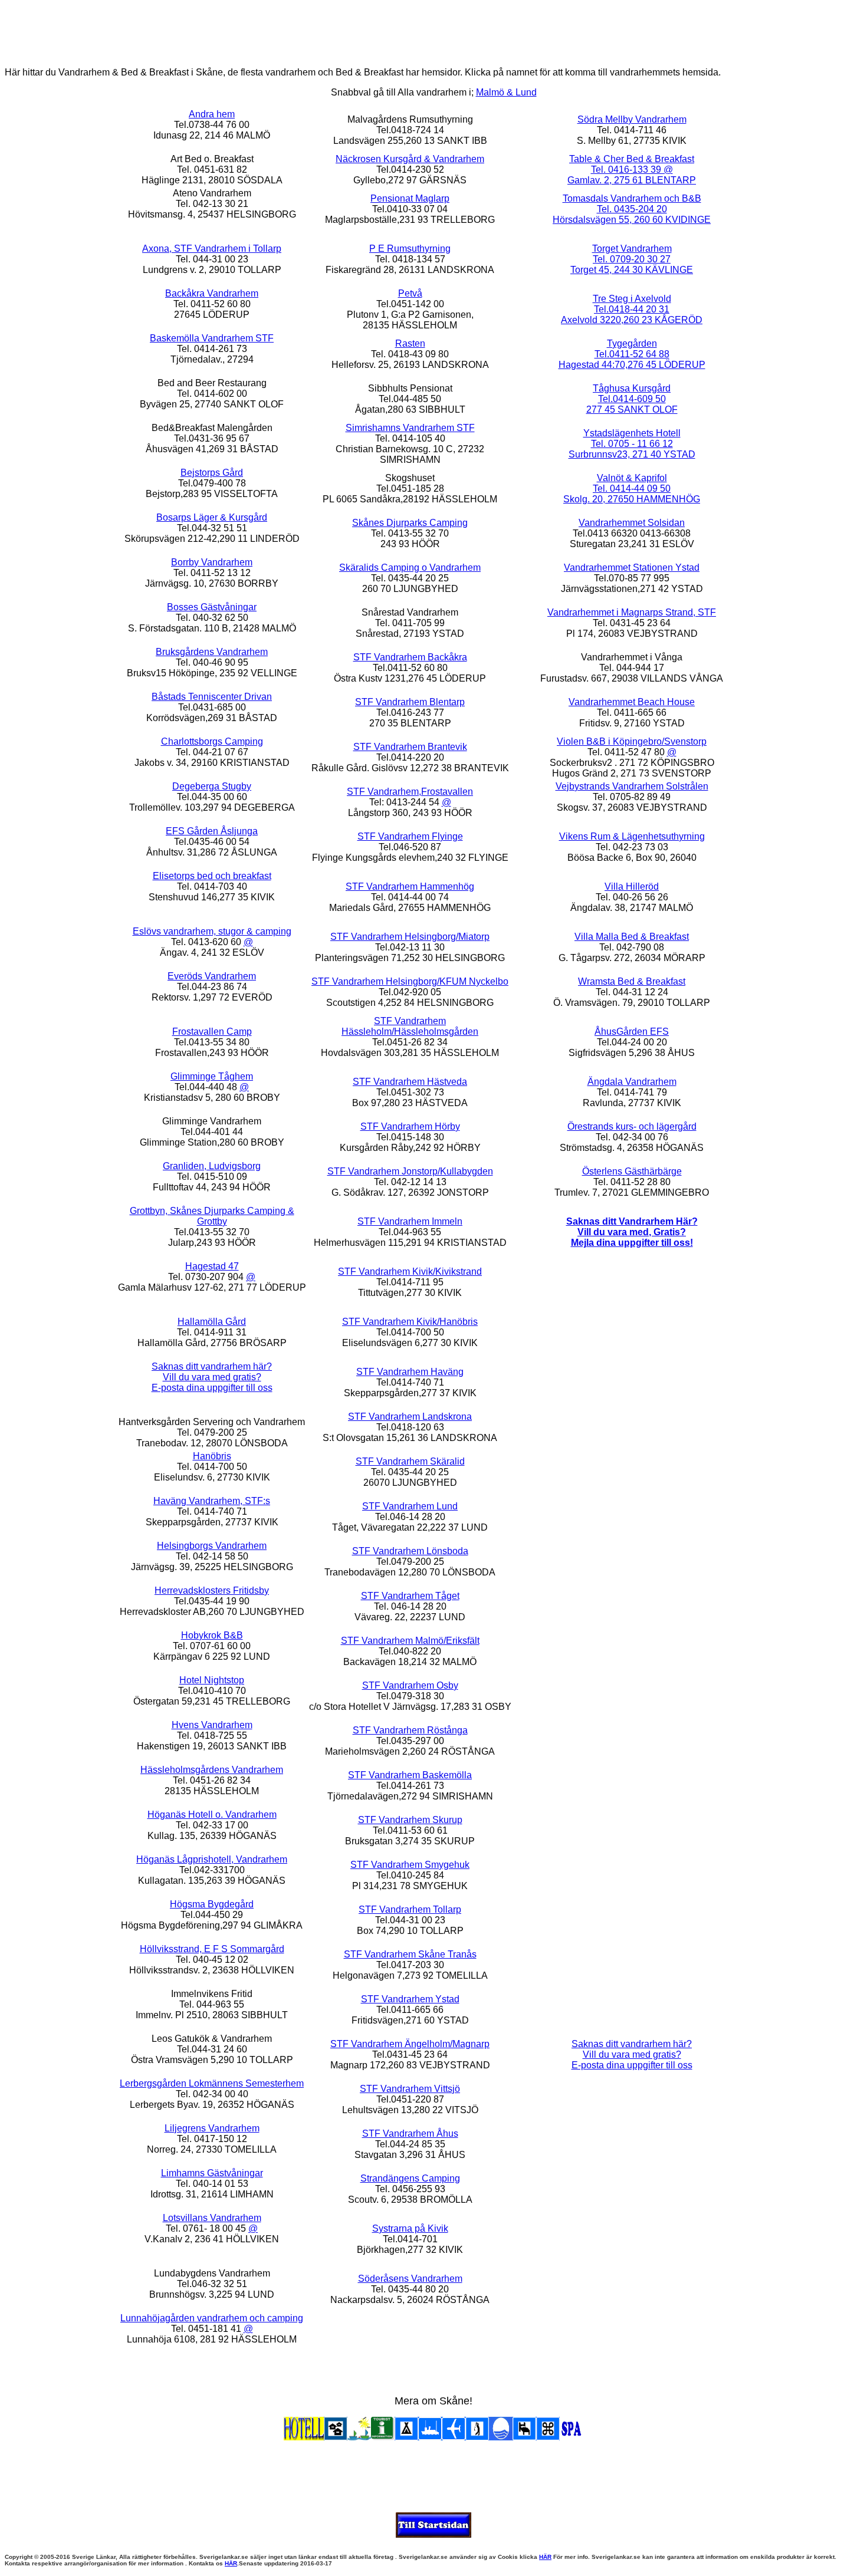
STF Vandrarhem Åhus (410, 2133)
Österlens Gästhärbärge (632, 1171)
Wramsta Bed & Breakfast (632, 981)
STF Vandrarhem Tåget (410, 1596)
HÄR (545, 2557)
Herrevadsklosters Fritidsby (212, 1590)
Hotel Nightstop (212, 1680)
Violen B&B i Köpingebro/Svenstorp (632, 741)
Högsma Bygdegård (212, 1904)
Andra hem (212, 114)
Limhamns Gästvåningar (212, 2173)
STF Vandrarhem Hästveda (410, 1082)
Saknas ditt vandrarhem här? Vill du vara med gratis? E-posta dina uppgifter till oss (212, 1377)
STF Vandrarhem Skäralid (410, 1461)
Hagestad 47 (212, 1266)
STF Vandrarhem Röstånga (410, 1730)
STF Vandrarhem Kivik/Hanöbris (410, 1322)
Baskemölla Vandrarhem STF (212, 338)
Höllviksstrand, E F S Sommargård (212, 1949)
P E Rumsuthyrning (410, 249)
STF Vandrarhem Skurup (410, 1820)
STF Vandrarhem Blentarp (410, 702)
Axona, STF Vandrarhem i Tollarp (212, 249)
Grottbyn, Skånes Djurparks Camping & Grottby (212, 1216)
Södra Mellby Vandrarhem (632, 119)
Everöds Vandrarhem (212, 976)
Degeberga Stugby (212, 786)
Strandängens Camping (410, 2178)
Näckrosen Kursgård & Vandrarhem (410, 159)
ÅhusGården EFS (632, 1032)
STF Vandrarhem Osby (410, 1685)
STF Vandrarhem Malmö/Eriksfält (410, 1641)
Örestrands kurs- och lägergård (632, 1126)
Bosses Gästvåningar (212, 607)
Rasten (410, 343)
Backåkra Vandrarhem (212, 293)
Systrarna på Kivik (410, 2228)
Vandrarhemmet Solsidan (632, 523)
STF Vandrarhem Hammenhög (410, 886)
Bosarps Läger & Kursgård (212, 517)
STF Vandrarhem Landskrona (410, 1417)
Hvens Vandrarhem (212, 1725)
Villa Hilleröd (632, 886)
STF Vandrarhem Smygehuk (410, 1865)
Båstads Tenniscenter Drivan (212, 697)
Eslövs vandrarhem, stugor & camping (212, 931)
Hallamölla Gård (212, 1322)
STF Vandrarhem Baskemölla (410, 1775)
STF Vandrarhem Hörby (410, 1126)
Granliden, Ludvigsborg (212, 1166)
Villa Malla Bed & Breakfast (632, 937)
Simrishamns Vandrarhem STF (410, 428)
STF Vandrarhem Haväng (410, 1372)
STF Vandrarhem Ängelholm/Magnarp (410, 2044)
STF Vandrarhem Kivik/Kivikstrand (410, 1271)
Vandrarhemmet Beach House (632, 702)
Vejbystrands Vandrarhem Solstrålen (632, 786)
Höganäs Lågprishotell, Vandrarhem (212, 1859)
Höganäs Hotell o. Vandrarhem (212, 1815)
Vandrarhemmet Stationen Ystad (632, 567)
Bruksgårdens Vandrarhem (212, 652)
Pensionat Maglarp (410, 198)
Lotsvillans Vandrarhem (212, 2218)
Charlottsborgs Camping (212, 741)
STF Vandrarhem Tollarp (410, 1909)
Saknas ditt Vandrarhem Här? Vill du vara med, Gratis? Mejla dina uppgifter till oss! (632, 1232)
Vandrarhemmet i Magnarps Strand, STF (632, 612)
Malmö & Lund (506, 92)
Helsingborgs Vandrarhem (212, 1546)
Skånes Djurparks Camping (410, 523)
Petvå (410, 293)
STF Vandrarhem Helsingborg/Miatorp (410, 937)
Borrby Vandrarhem (212, 562)
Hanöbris (212, 1456)
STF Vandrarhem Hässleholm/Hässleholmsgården (410, 1026)
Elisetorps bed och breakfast (212, 876)
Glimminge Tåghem (212, 1076)
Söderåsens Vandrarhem (410, 2279)
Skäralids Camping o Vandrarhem (410, 567)
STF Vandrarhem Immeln (410, 1221)
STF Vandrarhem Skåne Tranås (410, 1954)
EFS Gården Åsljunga (212, 831)
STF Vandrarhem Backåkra (410, 657)
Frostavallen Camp (212, 1032)
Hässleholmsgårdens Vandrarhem (212, 1770)
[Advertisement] (433, 31)
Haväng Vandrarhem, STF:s (212, 1501)
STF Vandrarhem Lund (410, 1506)
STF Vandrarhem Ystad (410, 1999)
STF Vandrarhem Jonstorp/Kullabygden (410, 1171)
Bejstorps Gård (212, 473)
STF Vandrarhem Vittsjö (410, 2089)
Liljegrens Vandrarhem (212, 2128)
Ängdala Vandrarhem (632, 1082)
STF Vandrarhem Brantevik (410, 747)
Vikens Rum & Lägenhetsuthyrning (632, 836)
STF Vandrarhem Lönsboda (410, 1551)
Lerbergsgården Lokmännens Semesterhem (212, 2083)
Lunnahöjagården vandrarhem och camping (212, 2318)
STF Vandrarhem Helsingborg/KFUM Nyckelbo (410, 981)
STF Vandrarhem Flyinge (410, 836)
